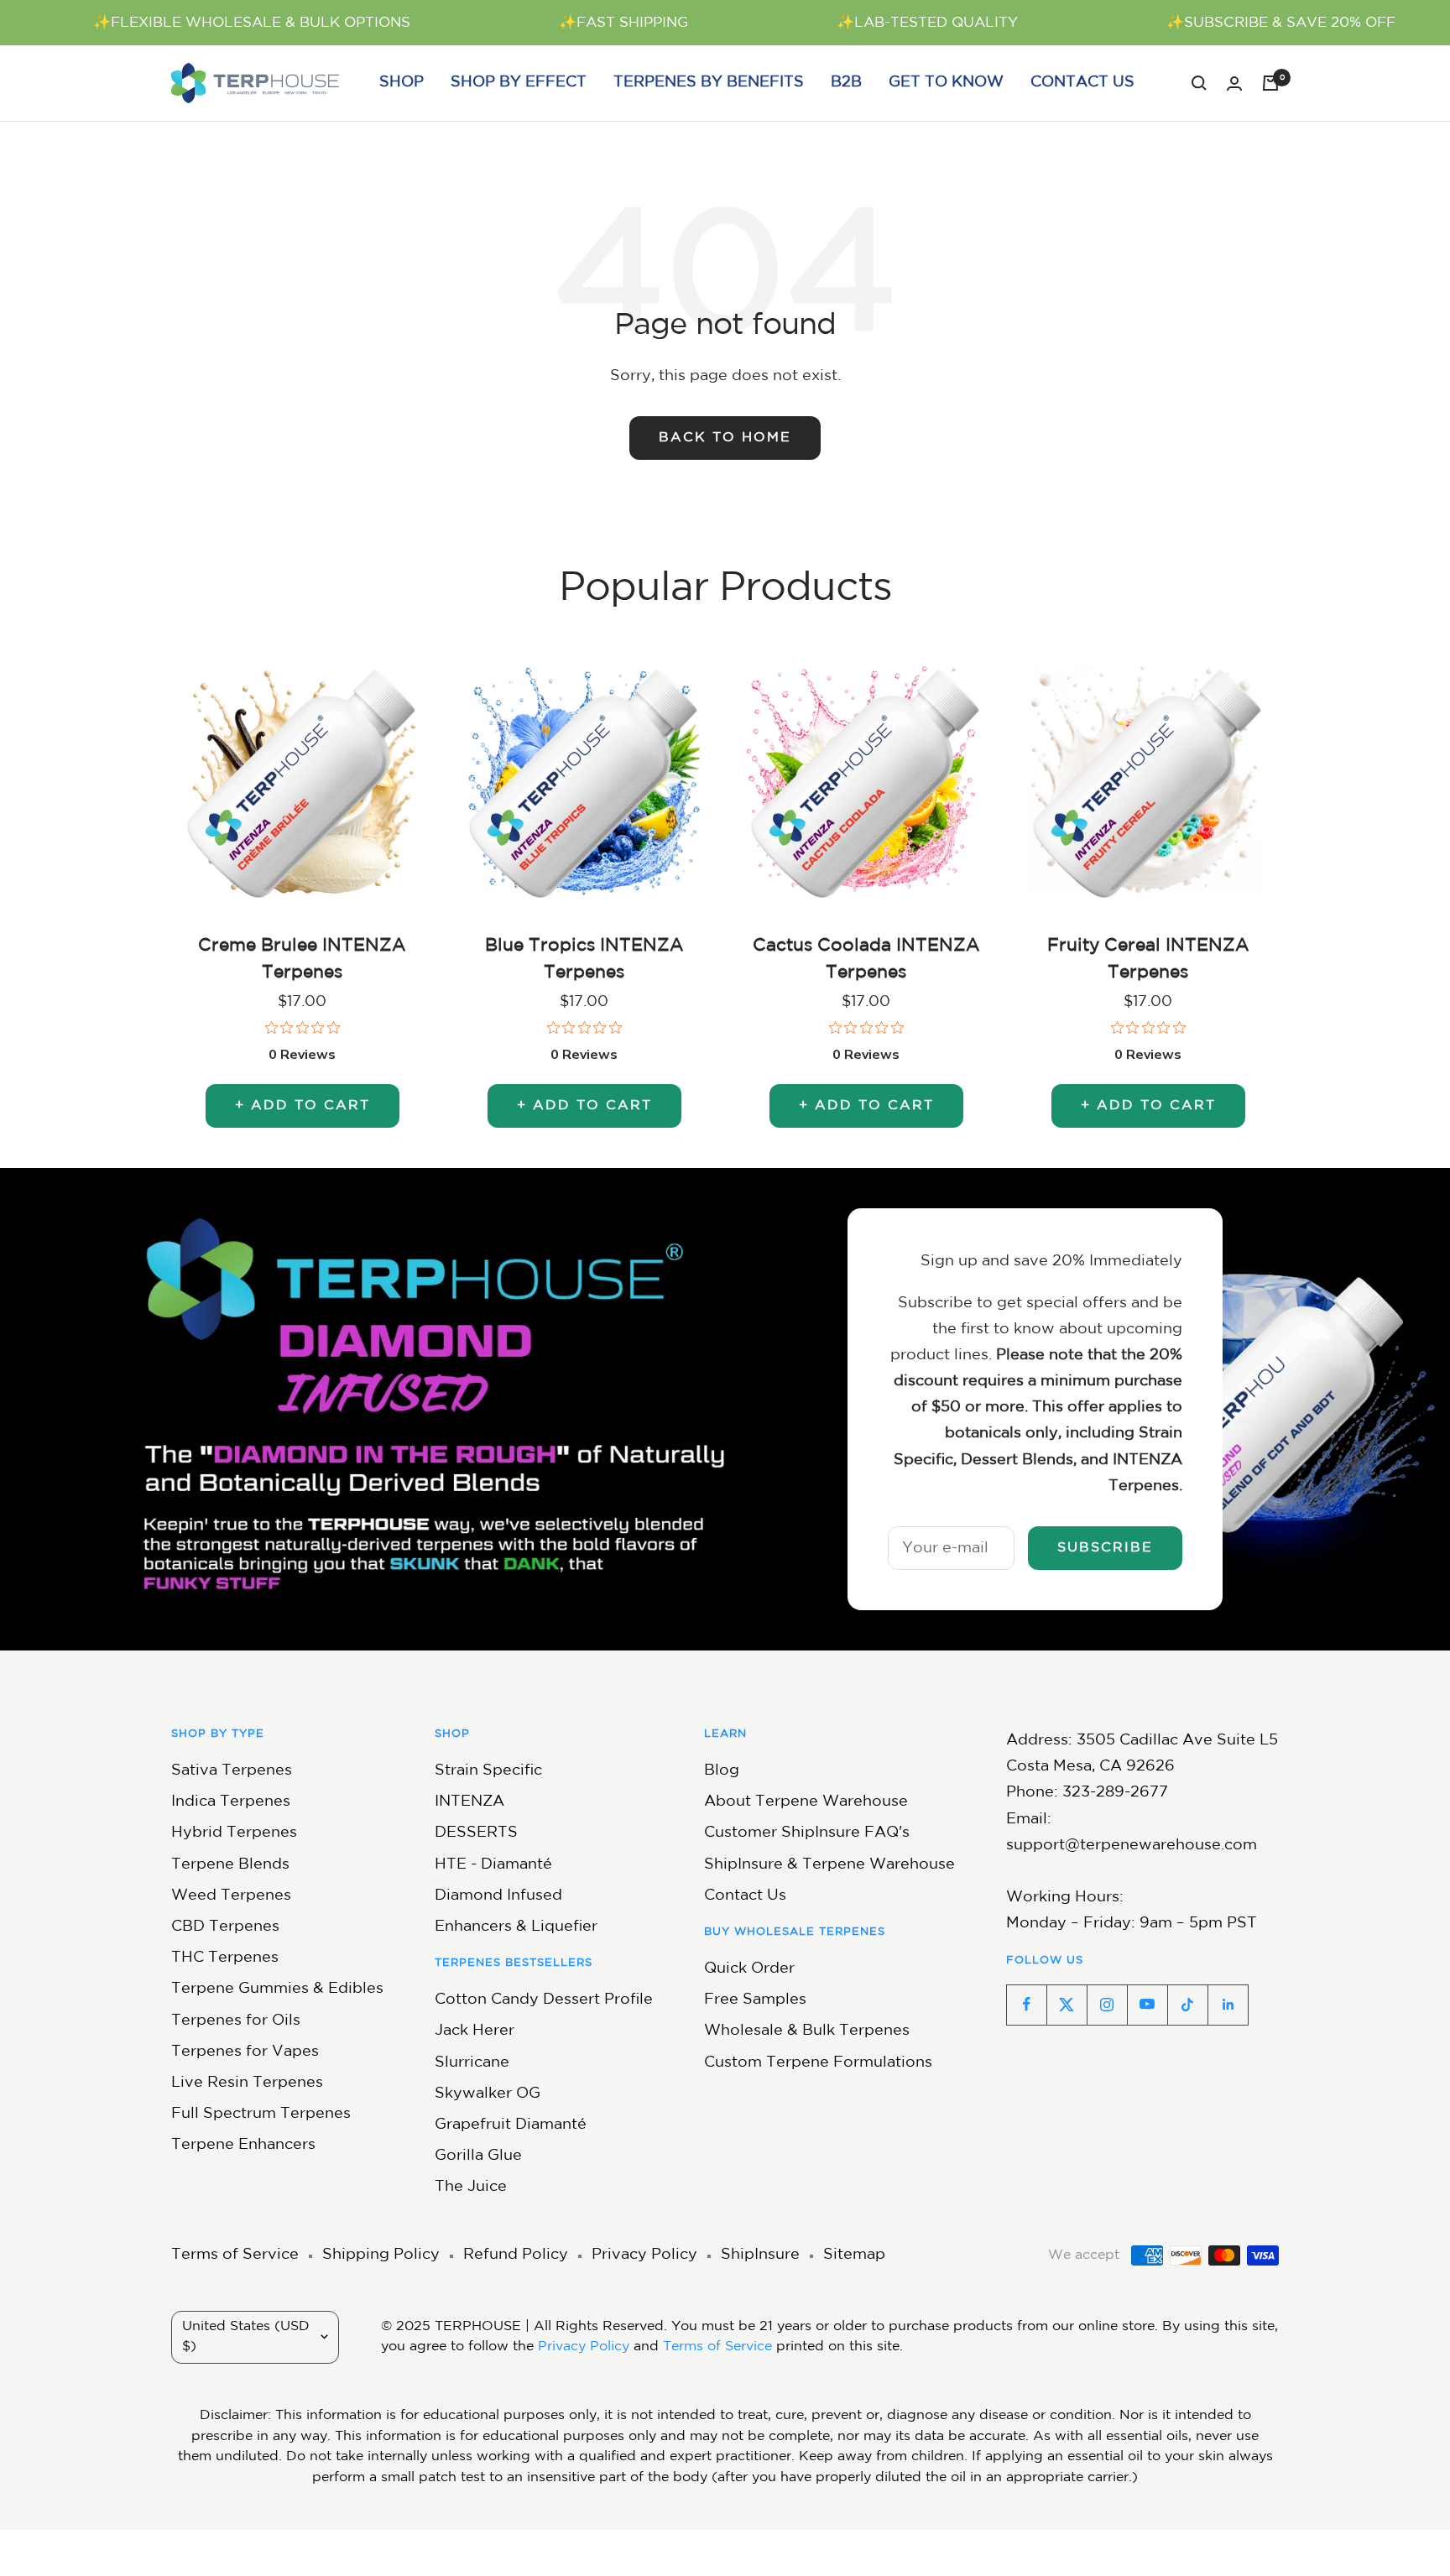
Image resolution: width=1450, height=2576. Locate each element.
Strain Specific (488, 1770)
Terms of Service (235, 2255)
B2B (846, 82)
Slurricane (472, 2062)
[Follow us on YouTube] (1147, 2005)
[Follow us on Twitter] (1067, 2005)
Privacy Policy (644, 2255)
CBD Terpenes (225, 1927)
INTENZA (469, 1802)
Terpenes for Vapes (245, 2052)
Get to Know (946, 82)
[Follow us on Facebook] (1026, 2005)
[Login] (1234, 83)
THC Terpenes (225, 1958)
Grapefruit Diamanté (511, 2125)
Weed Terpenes (231, 1895)
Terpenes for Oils (236, 2021)
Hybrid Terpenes (234, 1833)
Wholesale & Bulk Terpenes (807, 2031)
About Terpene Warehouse (806, 1802)
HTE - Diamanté (493, 1864)
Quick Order (749, 1969)
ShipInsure (760, 2255)
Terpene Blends (230, 1864)
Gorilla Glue (478, 2156)
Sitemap (854, 2255)
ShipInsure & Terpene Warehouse (829, 1864)
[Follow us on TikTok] (1187, 2005)
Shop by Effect (519, 82)
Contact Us (1082, 82)
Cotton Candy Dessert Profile (544, 2000)
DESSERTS (476, 1833)
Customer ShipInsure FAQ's (807, 1833)
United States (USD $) (246, 2337)
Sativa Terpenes (232, 1770)
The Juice (471, 2187)
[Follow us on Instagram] (1107, 2005)
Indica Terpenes (231, 1802)
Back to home (725, 438)
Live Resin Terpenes (247, 2083)
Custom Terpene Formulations (818, 2062)
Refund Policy (516, 2255)
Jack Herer (475, 2031)
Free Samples (755, 2000)
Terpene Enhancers (243, 2145)
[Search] (1199, 83)
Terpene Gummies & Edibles (277, 1989)
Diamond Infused (498, 1895)
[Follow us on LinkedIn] (1228, 2005)
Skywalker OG (488, 2094)
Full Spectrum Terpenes (261, 2114)
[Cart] (1270, 83)
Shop (402, 82)
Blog (722, 1770)
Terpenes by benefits (709, 82)
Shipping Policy (381, 2255)
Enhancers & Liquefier (516, 1927)
